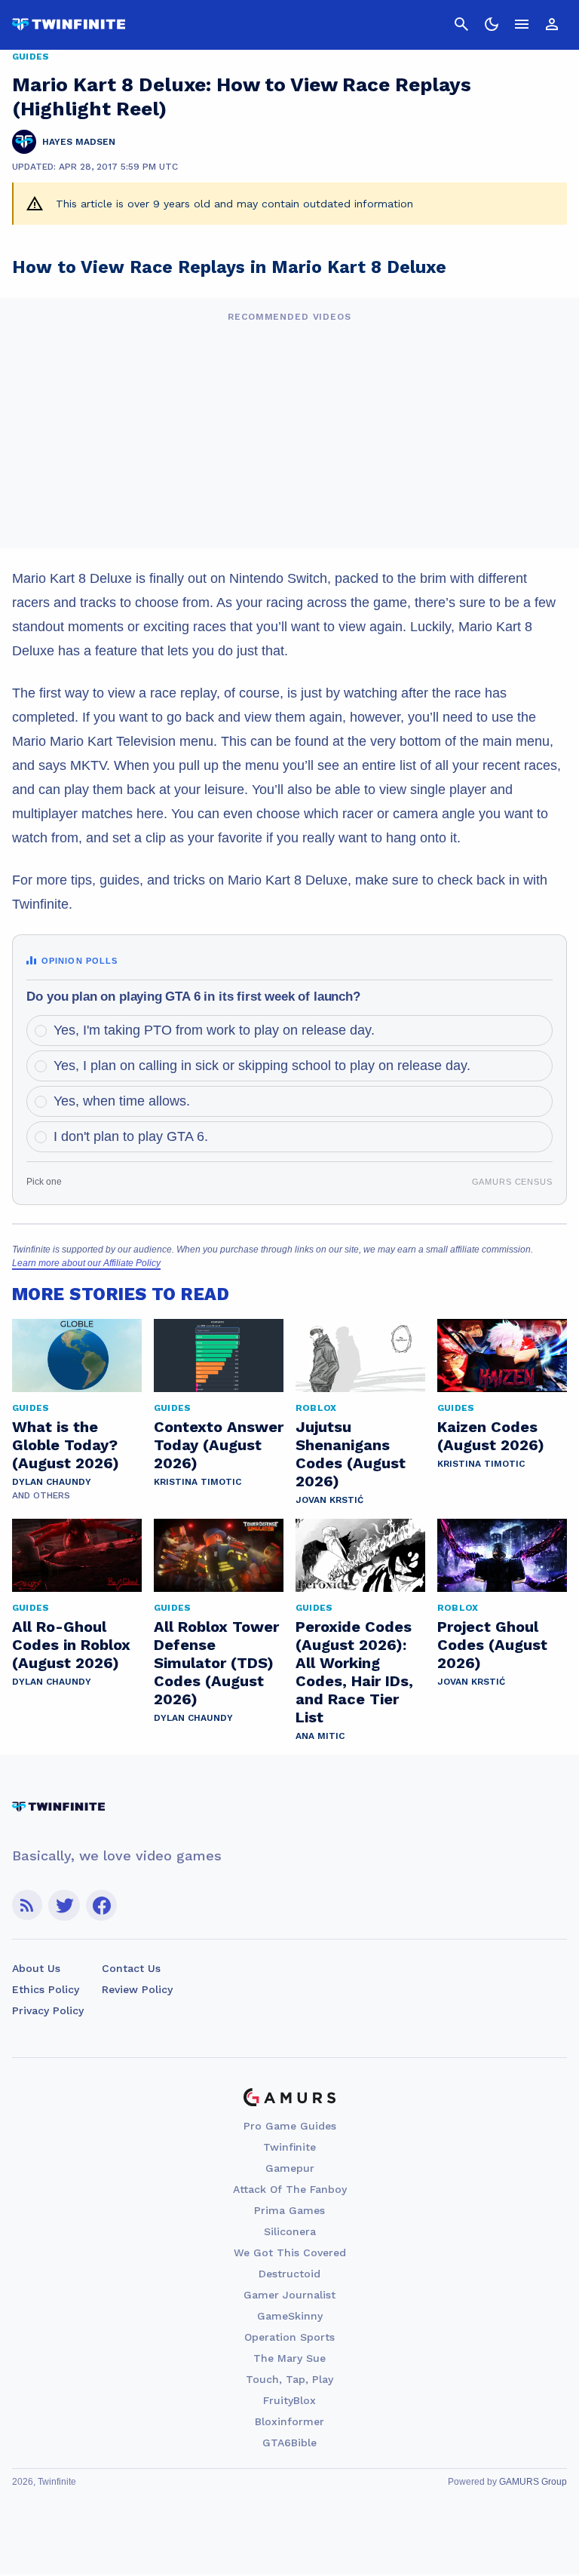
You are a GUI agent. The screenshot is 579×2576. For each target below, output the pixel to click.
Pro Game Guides (290, 2126)
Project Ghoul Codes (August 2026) (492, 1645)
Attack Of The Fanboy (290, 2189)
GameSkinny (290, 2316)
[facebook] (101, 1905)
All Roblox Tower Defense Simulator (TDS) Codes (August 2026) (216, 1663)
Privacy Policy (48, 2010)
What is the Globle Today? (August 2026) (66, 1445)
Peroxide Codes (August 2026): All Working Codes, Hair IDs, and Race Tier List (354, 1672)
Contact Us (131, 1968)
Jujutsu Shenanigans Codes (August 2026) (351, 1454)
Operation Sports (289, 2337)
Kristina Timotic (198, 1482)
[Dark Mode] (492, 24)
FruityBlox (289, 2400)
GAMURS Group (533, 2482)
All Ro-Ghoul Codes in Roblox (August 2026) (71, 1645)
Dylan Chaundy (52, 1482)
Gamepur (290, 2168)
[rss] (27, 1905)
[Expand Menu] (522, 24)
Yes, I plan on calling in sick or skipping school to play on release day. (262, 1066)
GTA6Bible (289, 2443)
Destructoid (289, 2274)
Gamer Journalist (289, 2295)
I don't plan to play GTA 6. (131, 1136)
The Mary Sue (289, 2358)
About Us (36, 1968)
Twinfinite (289, 2147)
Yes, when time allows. (122, 1101)
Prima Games (289, 2210)
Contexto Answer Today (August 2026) (219, 1445)
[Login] (552, 24)
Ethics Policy (46, 1989)
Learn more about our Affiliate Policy (86, 1263)
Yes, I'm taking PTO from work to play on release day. (214, 1030)
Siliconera (290, 2231)
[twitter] (64, 1905)
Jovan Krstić (329, 1500)
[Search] (461, 24)
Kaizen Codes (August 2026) (491, 1436)
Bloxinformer (289, 2421)
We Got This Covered (290, 2252)
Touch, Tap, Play (289, 2379)
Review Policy (137, 1989)
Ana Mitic (320, 1736)
